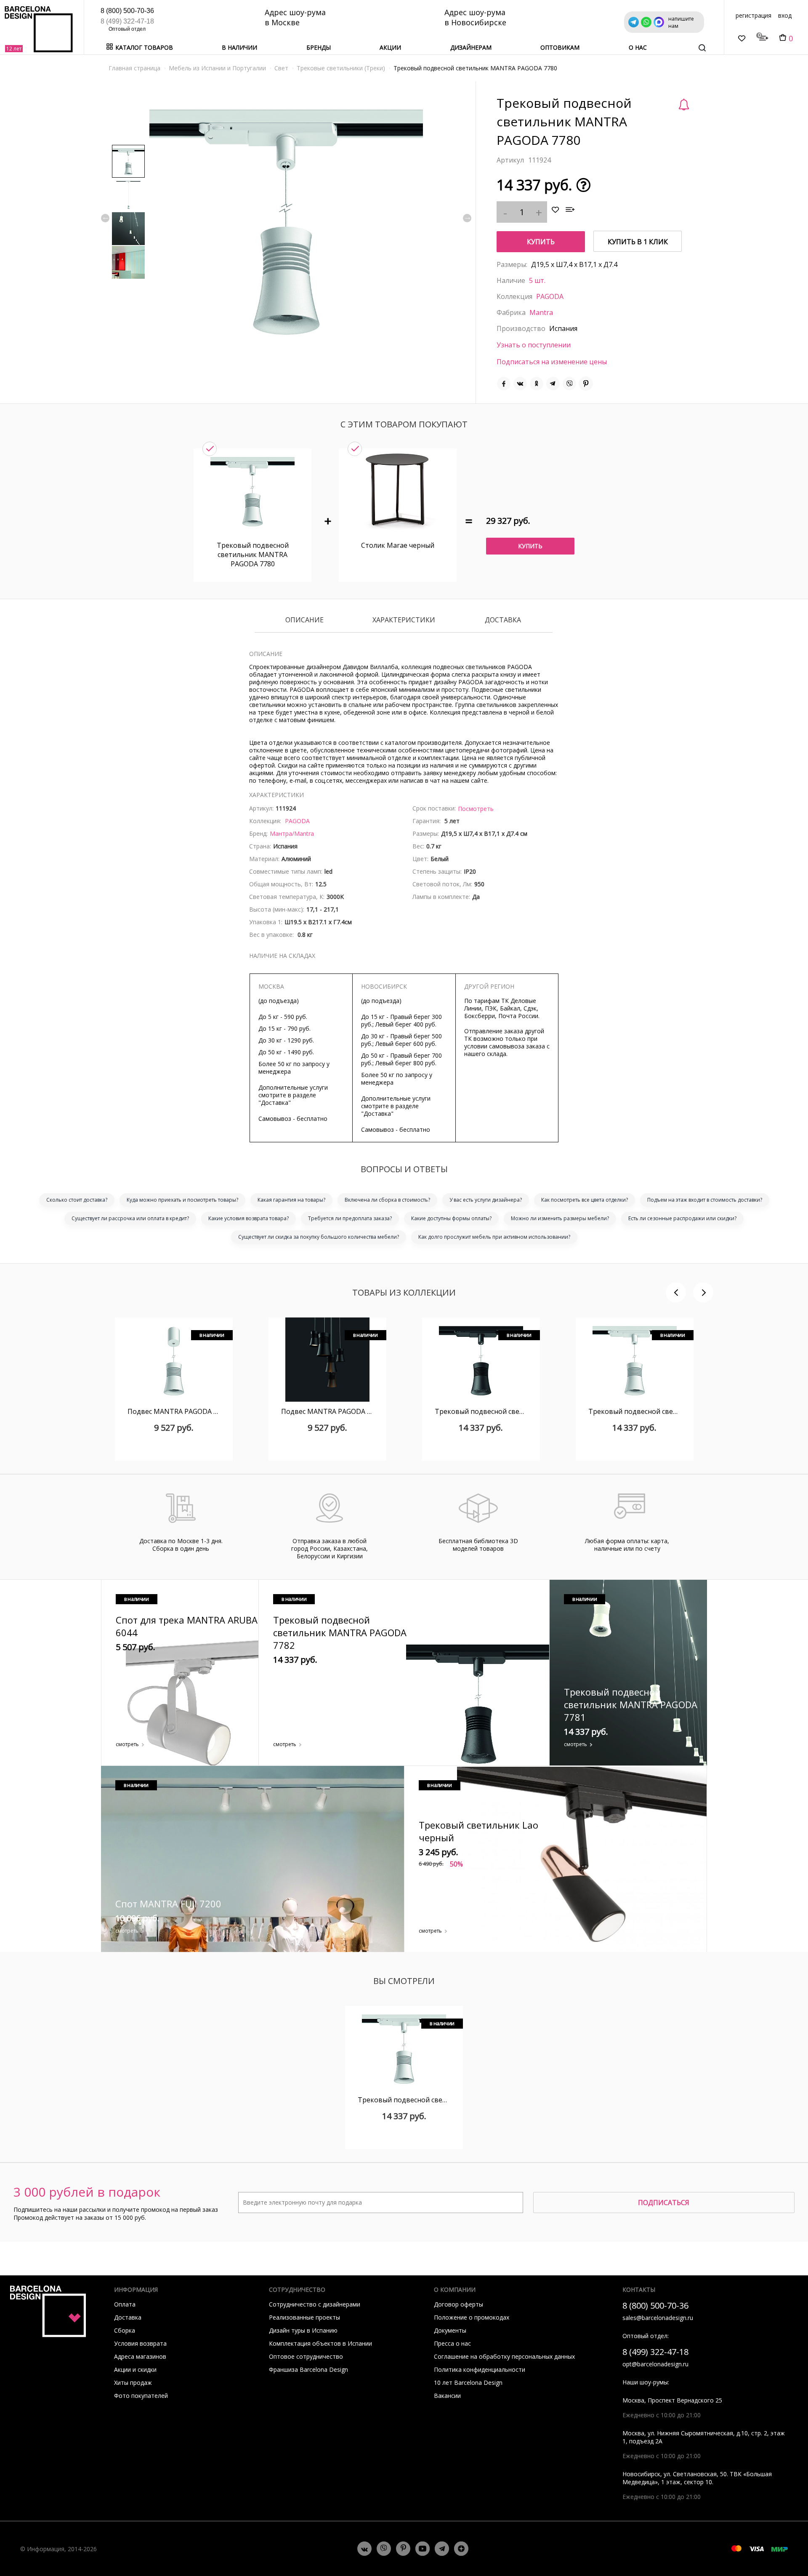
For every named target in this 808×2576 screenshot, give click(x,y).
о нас (638, 47)
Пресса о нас (452, 2343)
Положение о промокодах (472, 2317)
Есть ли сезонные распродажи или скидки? (682, 1218)
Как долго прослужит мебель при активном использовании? (494, 1237)
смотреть (127, 1744)
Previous (105, 218)
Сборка (125, 2330)
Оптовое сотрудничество (306, 2356)
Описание (304, 620)
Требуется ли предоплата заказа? (350, 1218)
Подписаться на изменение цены (552, 362)
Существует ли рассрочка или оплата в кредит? (130, 1218)
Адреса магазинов (140, 2356)
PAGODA (550, 296)
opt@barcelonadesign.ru (655, 2364)
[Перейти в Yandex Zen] (461, 2549)
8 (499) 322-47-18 (127, 21)
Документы (450, 2330)
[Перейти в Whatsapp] (384, 2549)
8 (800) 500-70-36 (127, 11)
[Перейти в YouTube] (423, 2549)
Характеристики (404, 620)
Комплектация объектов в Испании (320, 2343)
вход (785, 15)
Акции (390, 47)
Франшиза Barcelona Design (308, 2369)
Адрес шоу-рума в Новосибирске (475, 17)
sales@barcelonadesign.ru (658, 2318)
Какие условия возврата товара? (249, 1218)
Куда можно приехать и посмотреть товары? (182, 1200)
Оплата (125, 2304)
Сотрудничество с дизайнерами (315, 2304)
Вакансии (447, 2396)
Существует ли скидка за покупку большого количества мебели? (319, 1237)
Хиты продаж (133, 2383)
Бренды (319, 47)
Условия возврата (140, 2343)
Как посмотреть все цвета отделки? (585, 1200)
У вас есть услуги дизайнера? (486, 1200)
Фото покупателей (141, 2396)
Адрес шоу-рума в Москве (295, 17)
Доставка (503, 620)
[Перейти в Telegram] (442, 2549)
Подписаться (664, 2203)
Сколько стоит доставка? (77, 1200)
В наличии (239, 47)
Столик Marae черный (398, 545)
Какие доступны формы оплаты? (451, 1218)
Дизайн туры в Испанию (303, 2330)
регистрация (754, 15)
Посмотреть (476, 809)
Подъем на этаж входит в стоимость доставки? (705, 1200)
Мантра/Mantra (292, 833)
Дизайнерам (471, 47)
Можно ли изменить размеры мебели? (560, 1218)
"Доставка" (275, 1103)
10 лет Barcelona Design (468, 2383)
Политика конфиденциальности (480, 2369)
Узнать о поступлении (534, 345)
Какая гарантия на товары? (291, 1200)
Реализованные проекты (304, 2317)
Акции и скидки (135, 2369)
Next (467, 218)
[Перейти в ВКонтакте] (364, 2549)
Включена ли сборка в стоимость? (387, 1200)
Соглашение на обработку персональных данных (504, 2356)
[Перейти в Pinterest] (403, 2549)
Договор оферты (458, 2304)
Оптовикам (560, 47)
